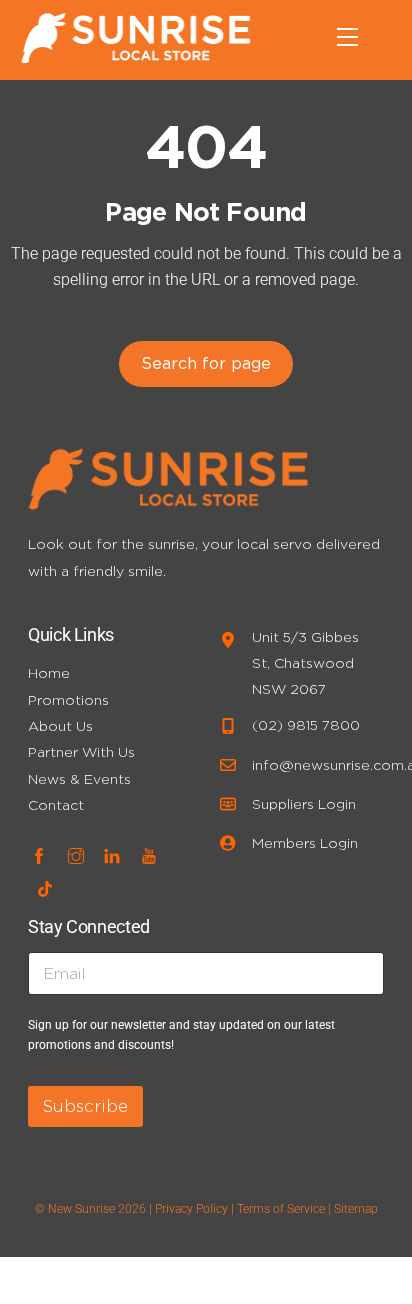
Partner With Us (81, 751)
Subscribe (85, 1106)
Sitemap (356, 1209)
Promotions (68, 699)
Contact (56, 804)
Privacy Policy (191, 1209)
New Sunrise (81, 1209)
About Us (60, 725)
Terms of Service (281, 1209)
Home (49, 672)
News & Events (79, 778)
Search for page (206, 363)
